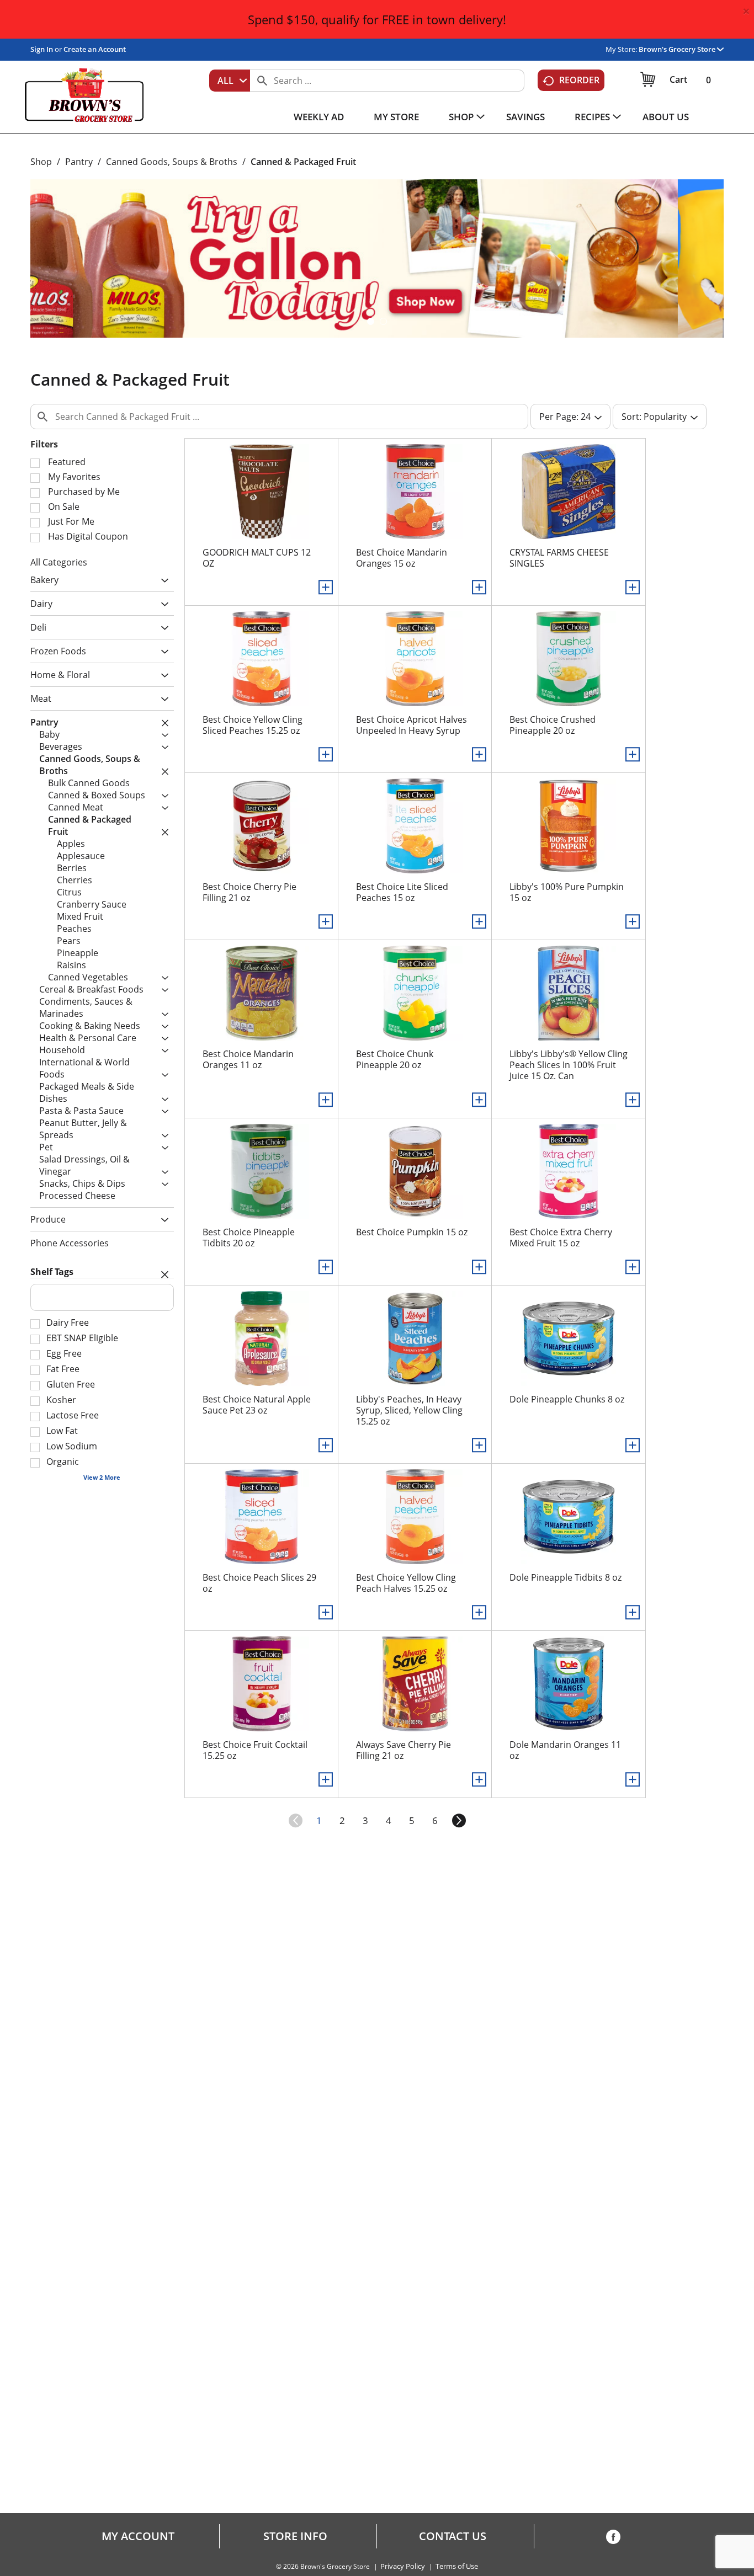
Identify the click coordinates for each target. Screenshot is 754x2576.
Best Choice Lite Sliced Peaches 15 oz (402, 892)
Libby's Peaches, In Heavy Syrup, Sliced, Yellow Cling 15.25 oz (409, 1410)
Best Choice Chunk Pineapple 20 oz (395, 1059)
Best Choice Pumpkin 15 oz (412, 1232)
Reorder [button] (579, 80)
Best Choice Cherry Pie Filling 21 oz (249, 892)
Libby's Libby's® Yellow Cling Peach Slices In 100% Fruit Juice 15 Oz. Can (569, 1065)
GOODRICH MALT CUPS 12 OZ (257, 558)
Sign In (42, 49)
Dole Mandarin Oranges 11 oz (565, 1750)
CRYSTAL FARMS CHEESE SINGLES (559, 558)
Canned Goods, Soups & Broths (172, 162)
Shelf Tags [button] (52, 1272)
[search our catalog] (262, 81)
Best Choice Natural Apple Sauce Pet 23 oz (257, 1405)
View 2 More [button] (102, 1477)
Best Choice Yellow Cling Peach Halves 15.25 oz (406, 1583)
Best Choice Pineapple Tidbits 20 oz (249, 1238)
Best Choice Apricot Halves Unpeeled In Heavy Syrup (411, 725)
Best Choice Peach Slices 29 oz (259, 1583)
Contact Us (453, 2536)
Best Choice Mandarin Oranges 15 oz (402, 558)
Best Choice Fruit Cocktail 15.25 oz (255, 1750)
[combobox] (230, 81)
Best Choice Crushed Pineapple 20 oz (553, 725)
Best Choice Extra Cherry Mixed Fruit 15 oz (561, 1238)
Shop (41, 162)
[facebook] (613, 2539)
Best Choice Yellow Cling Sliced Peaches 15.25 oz (253, 725)
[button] (681, 49)
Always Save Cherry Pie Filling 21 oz (403, 1750)
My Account (138, 2536)
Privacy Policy (403, 2566)
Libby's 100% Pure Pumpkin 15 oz (567, 892)
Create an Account (95, 49)
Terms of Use (457, 2566)
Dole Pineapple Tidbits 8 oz (565, 1577)
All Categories (59, 562)
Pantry (79, 162)
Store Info (295, 2536)
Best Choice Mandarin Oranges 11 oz (248, 1059)
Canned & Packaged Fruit (303, 162)
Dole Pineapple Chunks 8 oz (567, 1399)
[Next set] (458, 1821)
